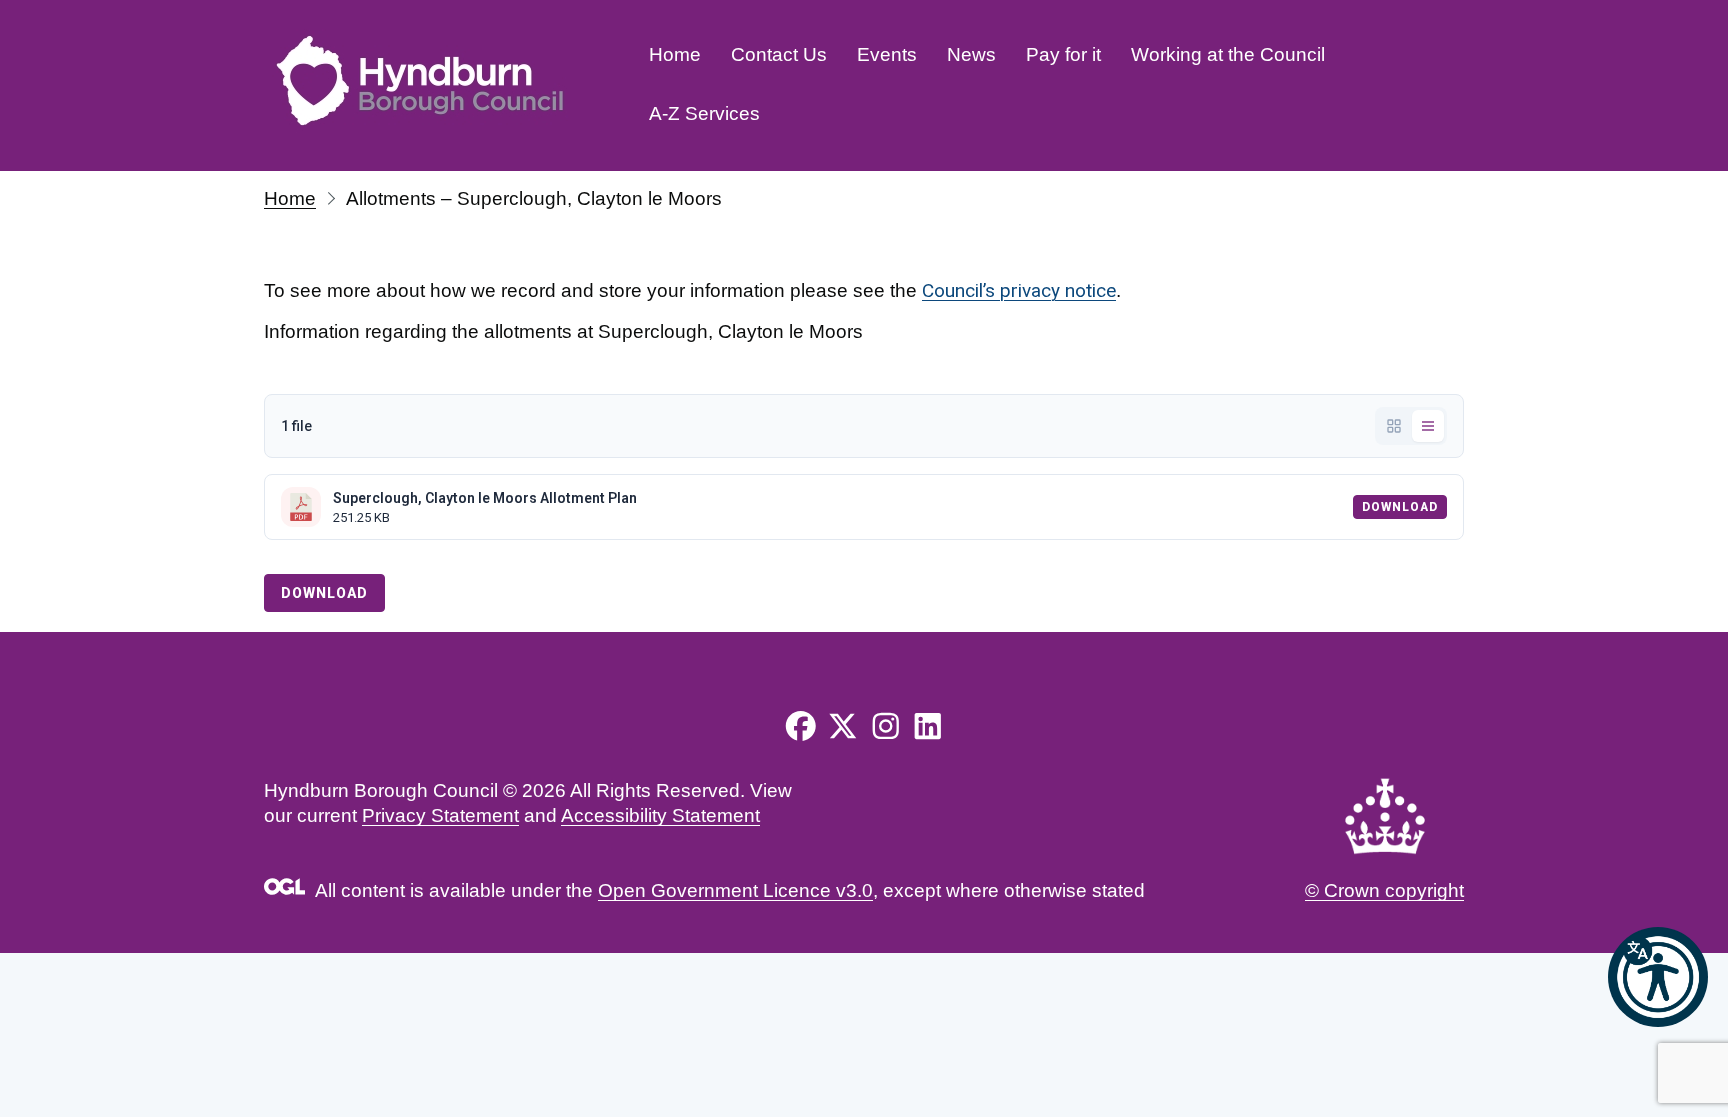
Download (1400, 507)
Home (675, 54)
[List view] (1428, 426)
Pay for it (1063, 54)
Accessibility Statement (660, 815)
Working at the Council (1228, 54)
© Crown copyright (1384, 890)
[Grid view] (1394, 426)
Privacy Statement (440, 815)
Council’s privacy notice (1019, 290)
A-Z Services (704, 113)
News (971, 54)
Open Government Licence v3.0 (735, 890)
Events (887, 54)
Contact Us (779, 54)
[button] (1658, 977)
